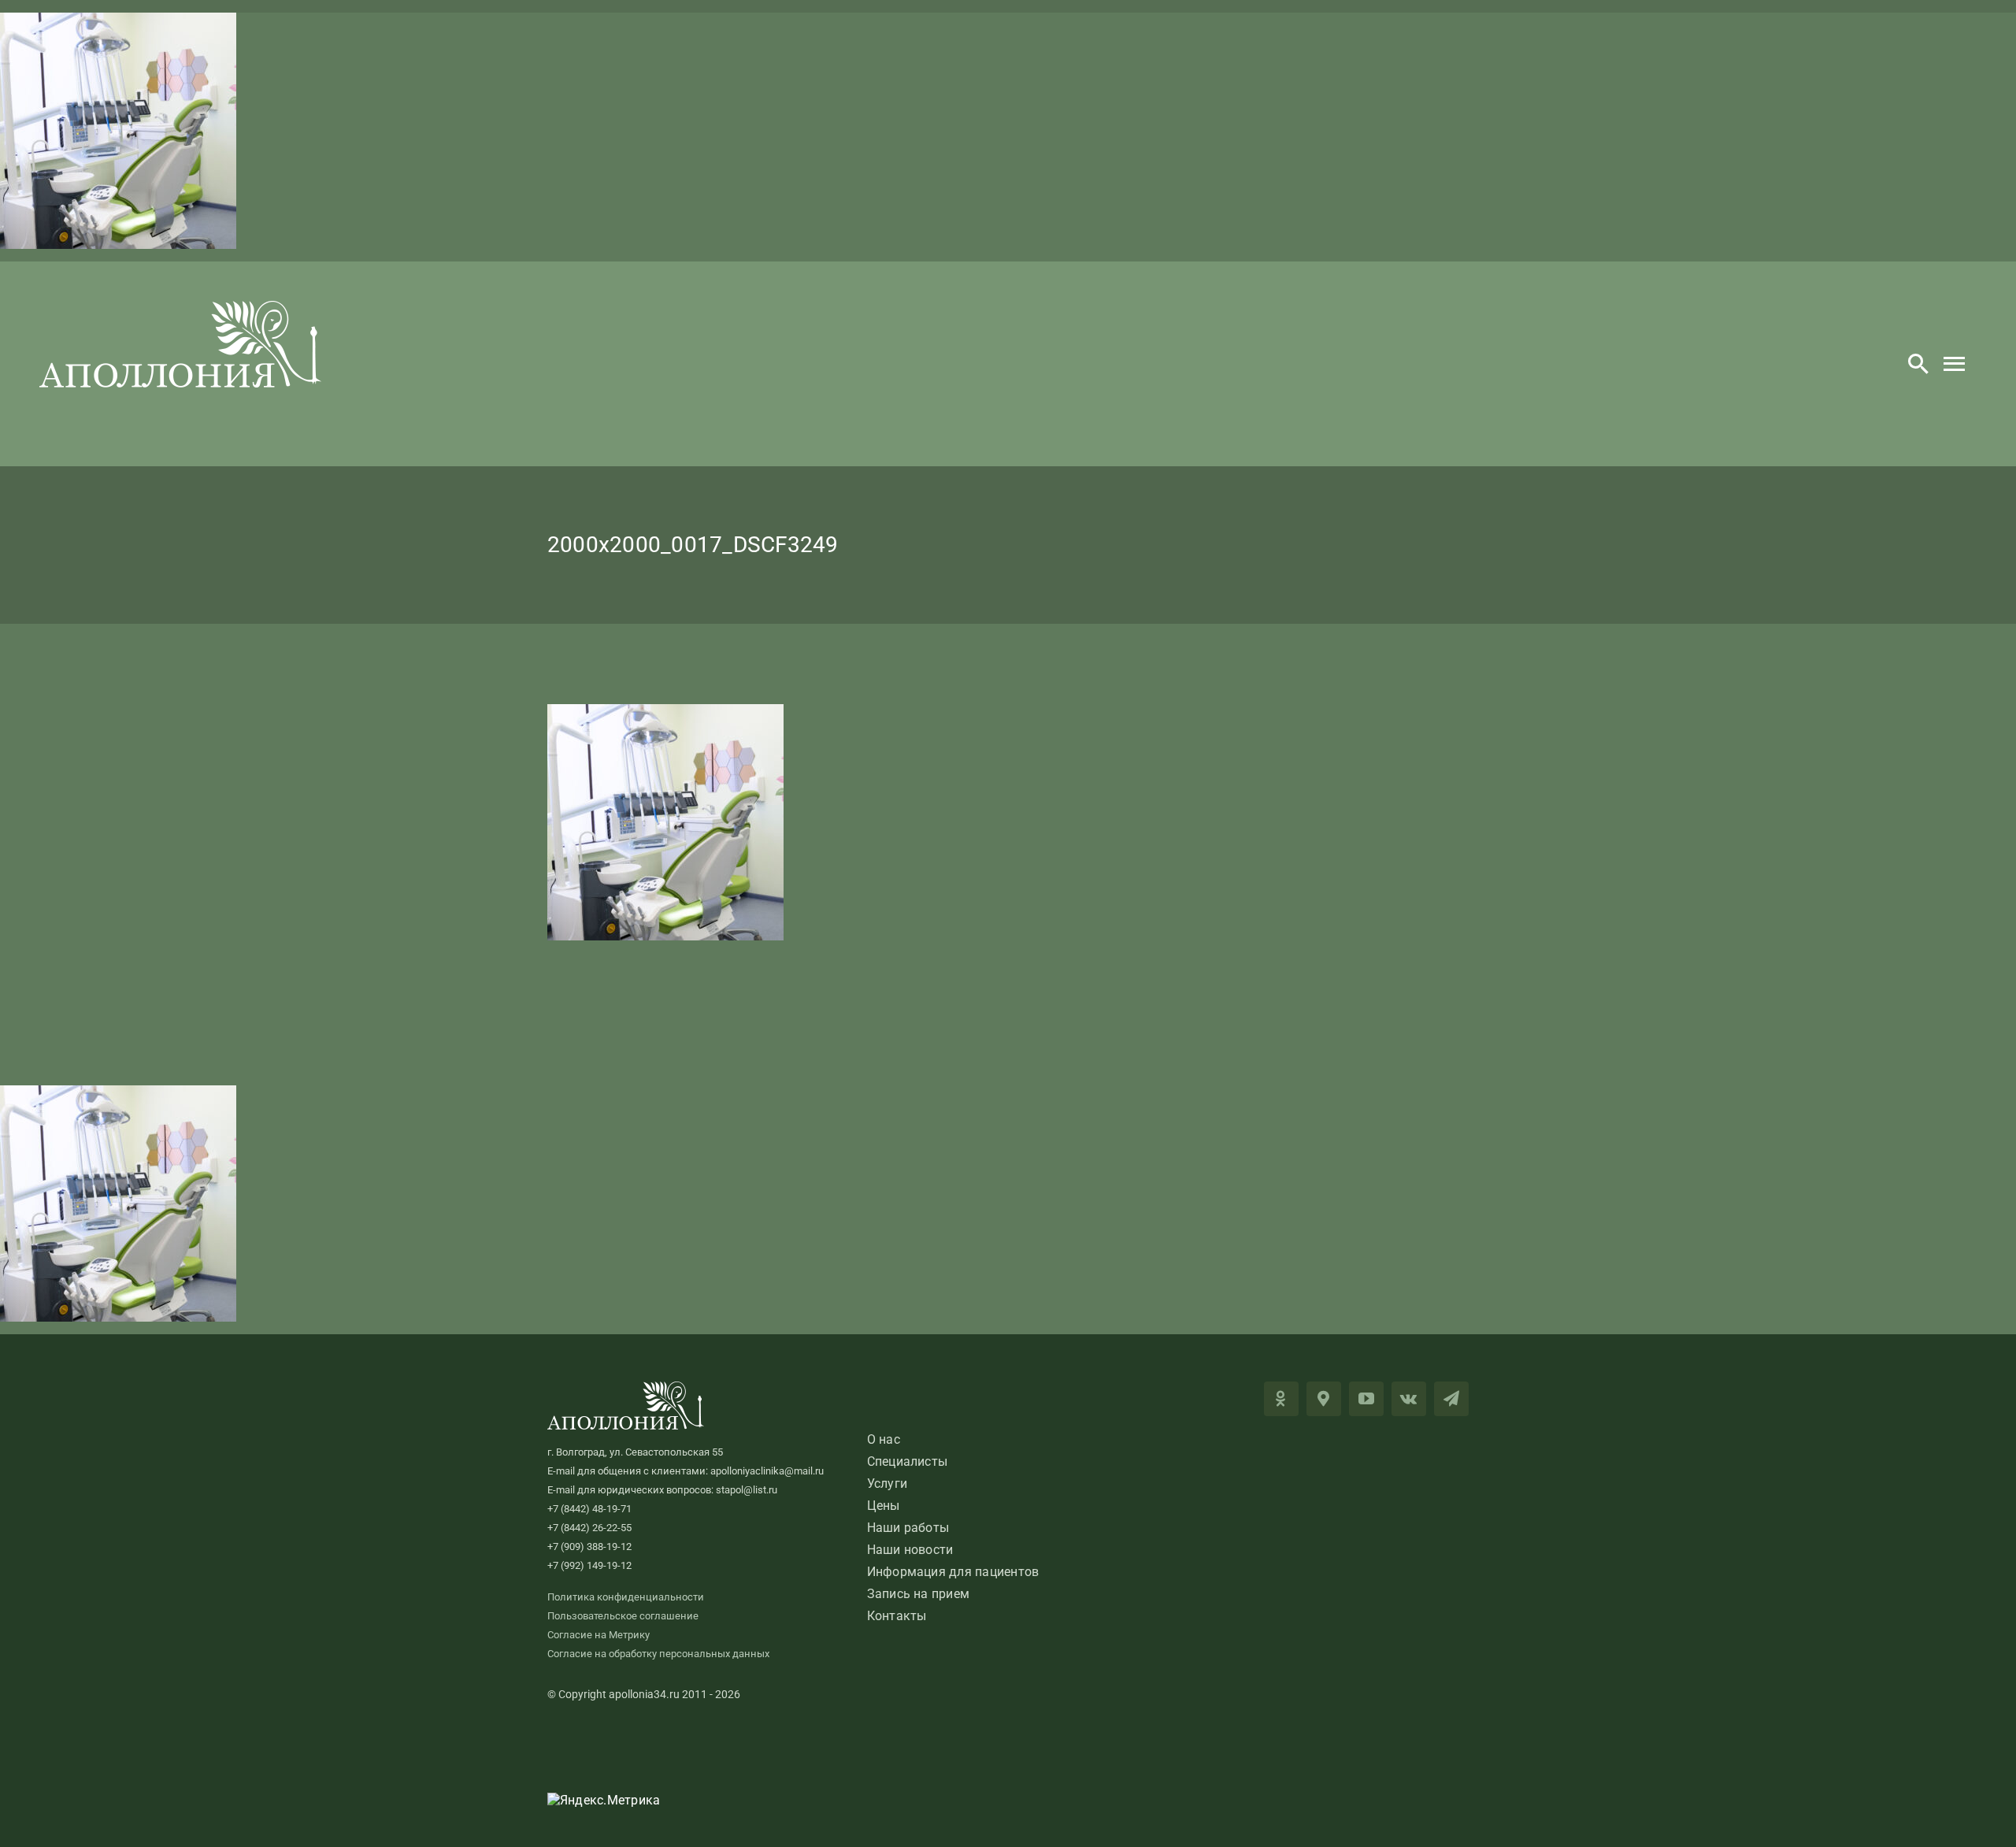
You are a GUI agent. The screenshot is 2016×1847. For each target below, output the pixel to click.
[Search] (1918, 364)
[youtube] (1366, 1399)
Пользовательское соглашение (623, 1616)
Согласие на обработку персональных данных (658, 1654)
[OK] (1281, 1399)
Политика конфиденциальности (626, 1597)
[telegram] (1451, 1399)
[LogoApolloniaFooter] (626, 1387)
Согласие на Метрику (598, 1635)
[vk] (1409, 1399)
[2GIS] (1324, 1399)
